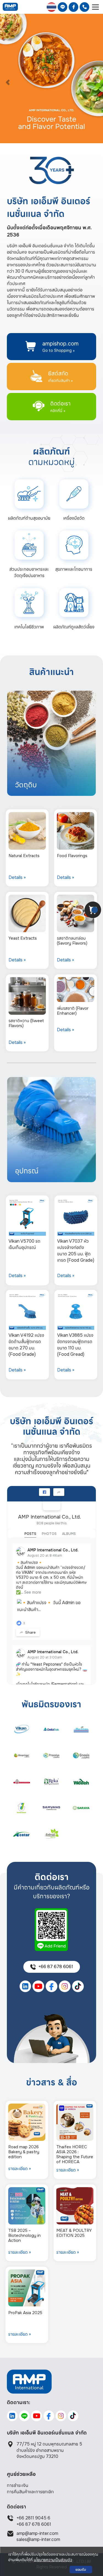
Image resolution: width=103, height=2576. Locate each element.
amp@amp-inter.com (37, 2533)
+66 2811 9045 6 (33, 2518)
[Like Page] (44, 1492)
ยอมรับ (81, 2570)
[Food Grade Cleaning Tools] (29, 494)
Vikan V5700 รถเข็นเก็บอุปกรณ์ (24, 1244)
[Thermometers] (74, 494)
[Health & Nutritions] (74, 545)
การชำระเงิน (18, 2485)
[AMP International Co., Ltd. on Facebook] (52, 1501)
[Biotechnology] (29, 602)
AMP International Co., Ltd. (49, 1517)
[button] (8, 79)
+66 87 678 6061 (34, 2524)
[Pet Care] (74, 602)
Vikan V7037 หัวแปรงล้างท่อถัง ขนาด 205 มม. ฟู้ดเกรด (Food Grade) (76, 1251)
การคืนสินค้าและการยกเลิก (30, 2492)
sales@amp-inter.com (38, 2539)
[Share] (59, 1492)
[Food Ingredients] (29, 545)
